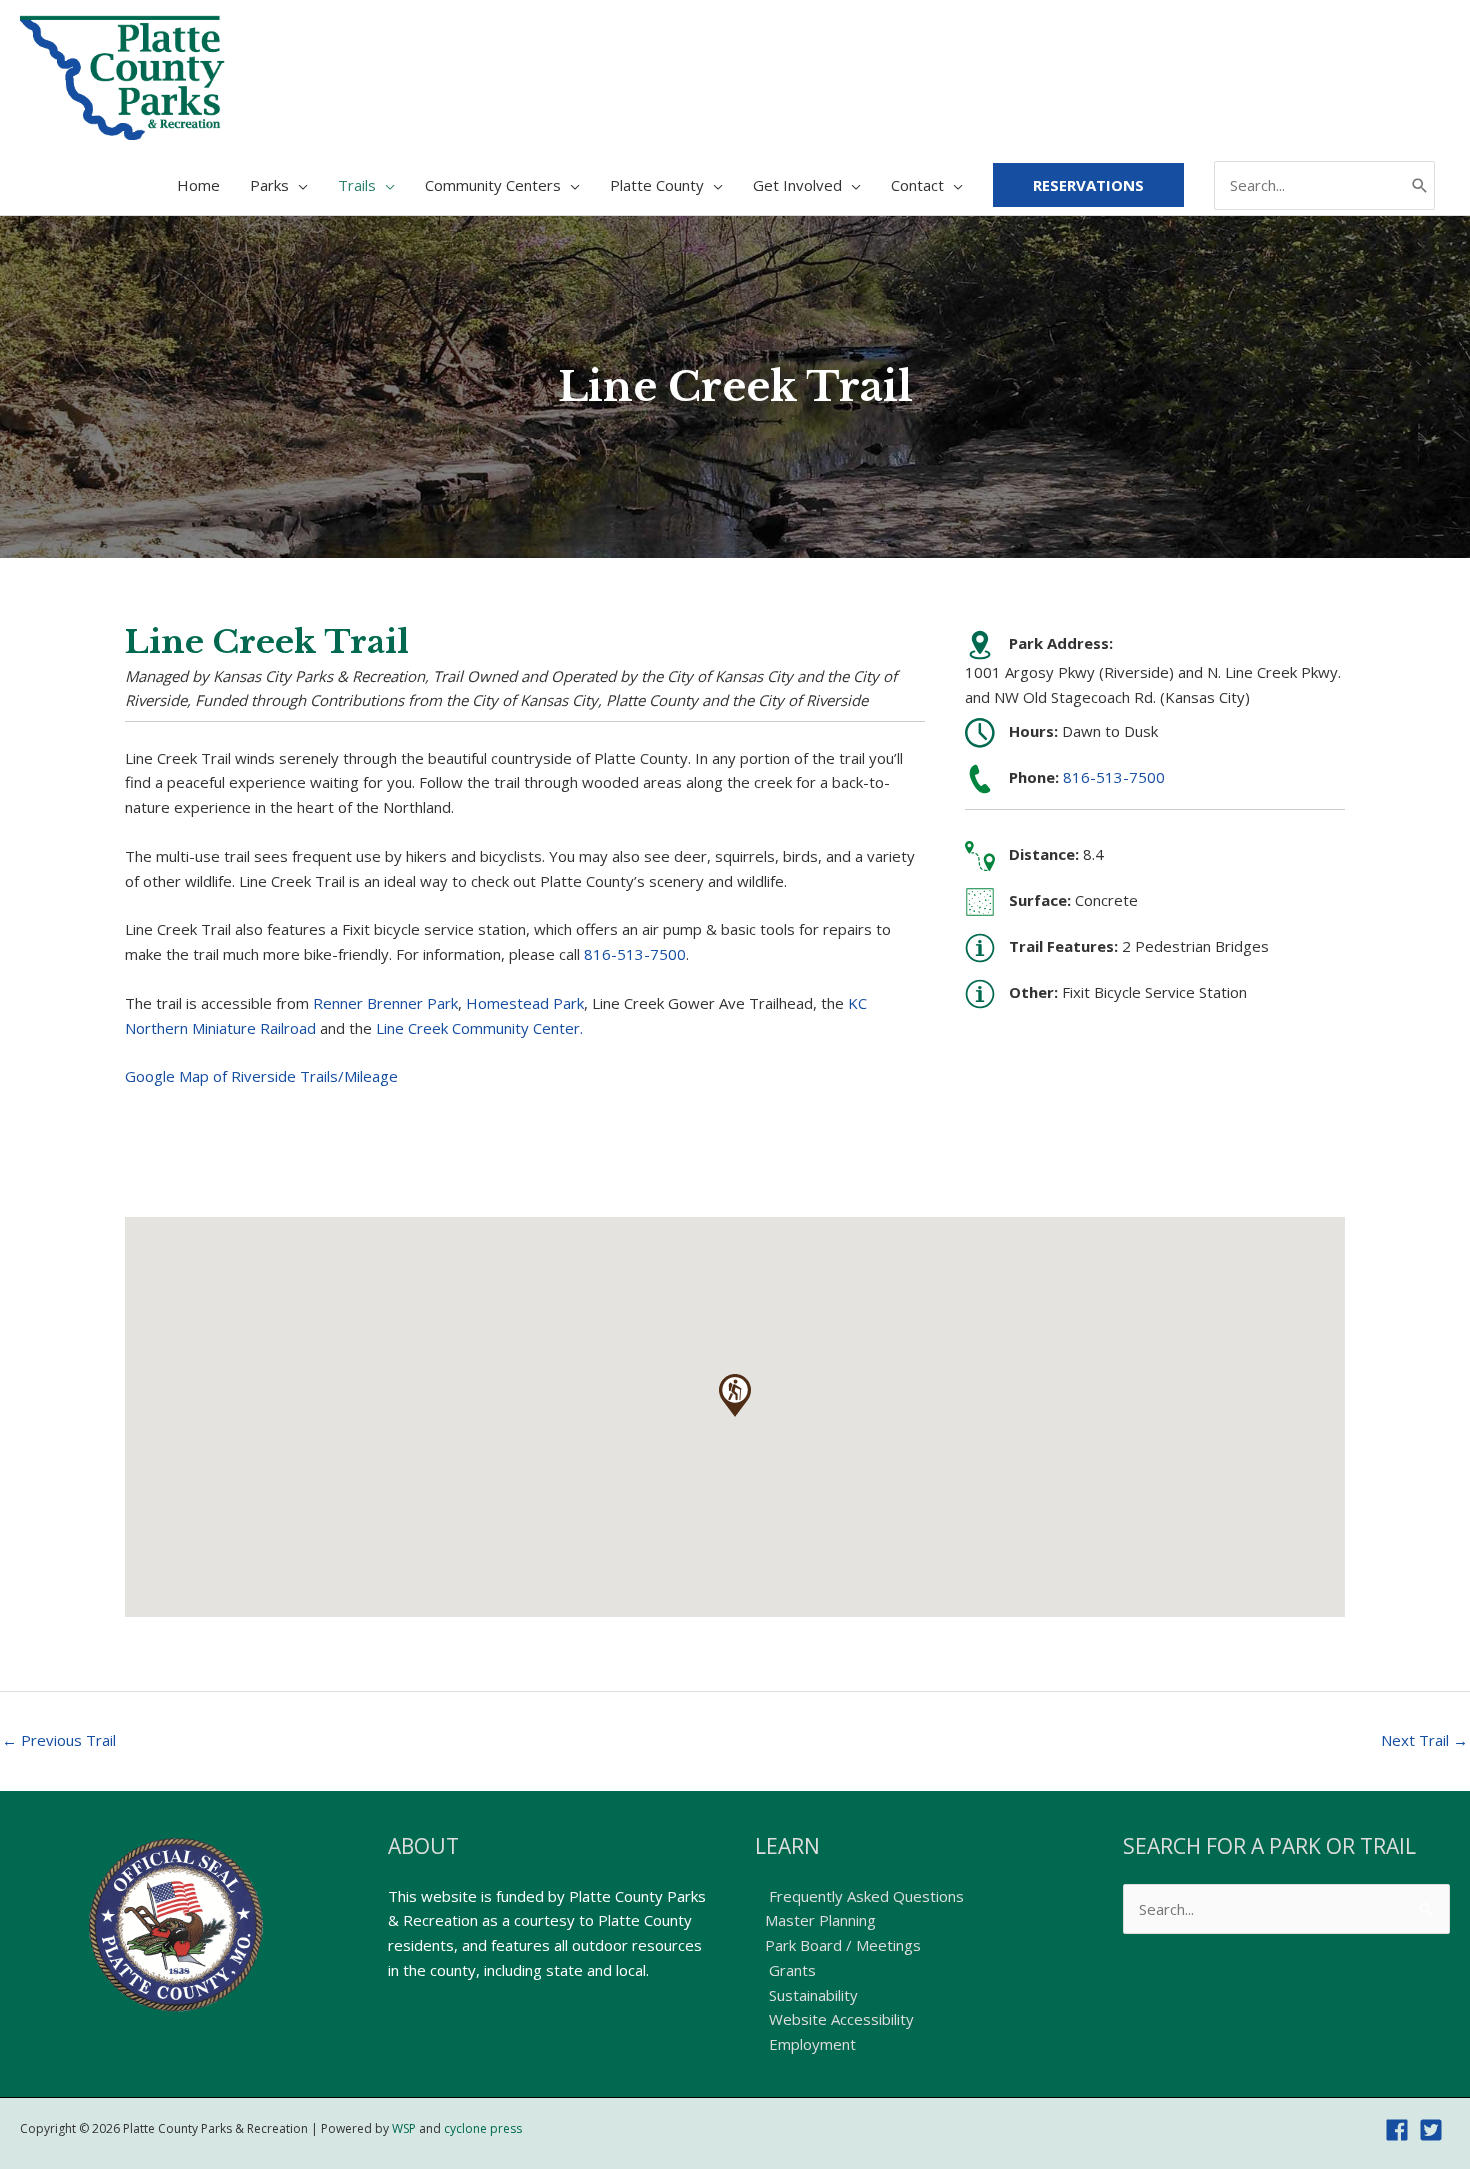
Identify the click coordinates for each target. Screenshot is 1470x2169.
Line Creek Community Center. (479, 1028)
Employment (810, 2044)
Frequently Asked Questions (864, 1896)
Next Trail (1424, 1740)
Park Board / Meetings (843, 1945)
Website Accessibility (839, 2019)
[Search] (1420, 185)
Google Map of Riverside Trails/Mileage (261, 1076)
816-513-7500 (635, 954)
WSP (404, 2128)
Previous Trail (59, 1740)
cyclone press (483, 2128)
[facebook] (1400, 2130)
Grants (790, 1970)
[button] (735, 1395)
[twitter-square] (1434, 2130)
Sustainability (811, 1995)
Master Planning (820, 1920)
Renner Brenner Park (385, 1003)
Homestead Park (525, 1003)
